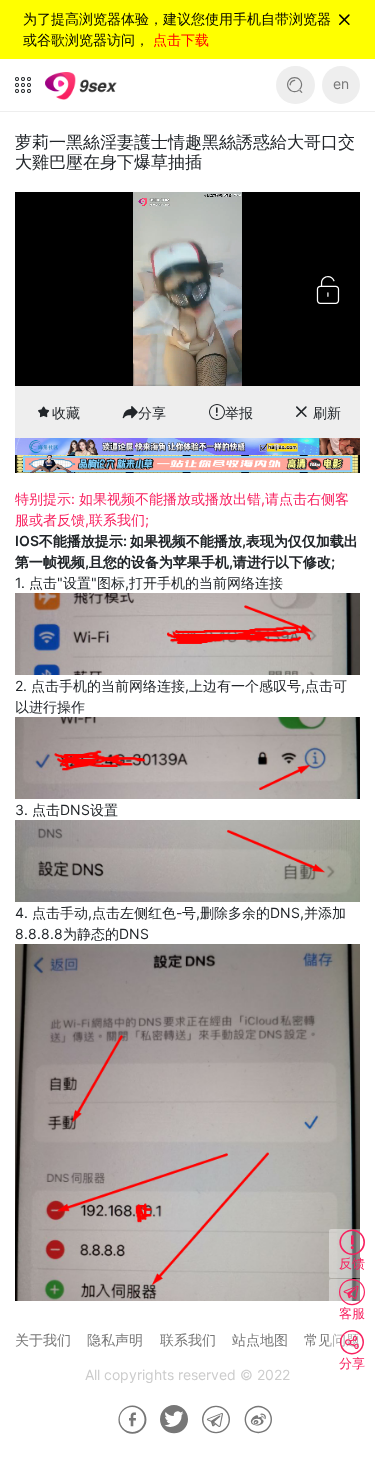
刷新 (327, 412)
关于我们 (43, 1339)
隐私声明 (115, 1339)
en (341, 83)
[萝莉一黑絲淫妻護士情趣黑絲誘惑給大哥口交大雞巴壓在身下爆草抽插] (125, 1420)
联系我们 (188, 1339)
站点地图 (260, 1339)
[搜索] (295, 85)
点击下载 (181, 39)
